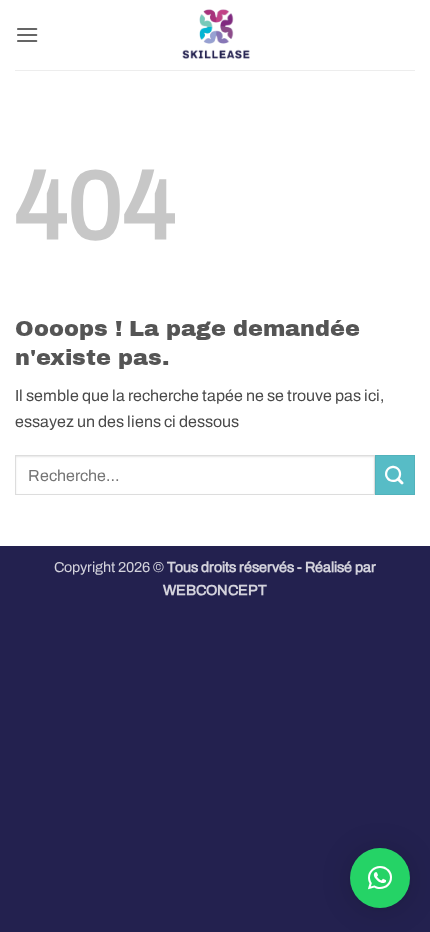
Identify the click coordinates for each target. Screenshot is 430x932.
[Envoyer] (395, 474)
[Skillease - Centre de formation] (215, 35)
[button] (27, 34)
